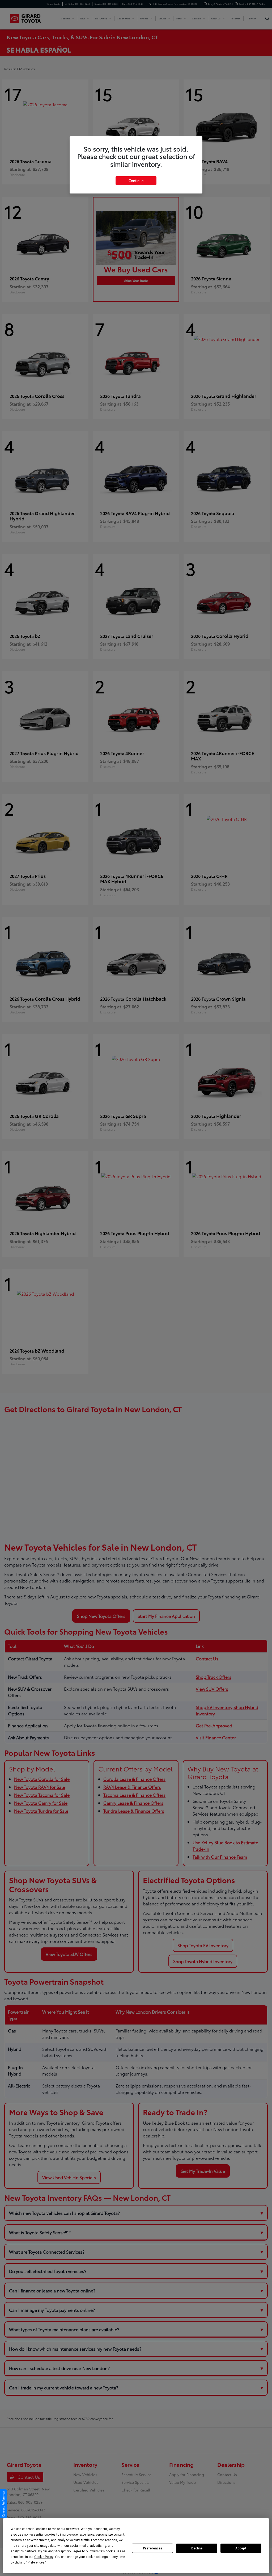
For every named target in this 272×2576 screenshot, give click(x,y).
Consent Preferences (3, 2504)
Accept (241, 2548)
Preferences (153, 2548)
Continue (136, 180)
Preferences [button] (36, 2562)
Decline (197, 2548)
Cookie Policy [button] (44, 2557)
